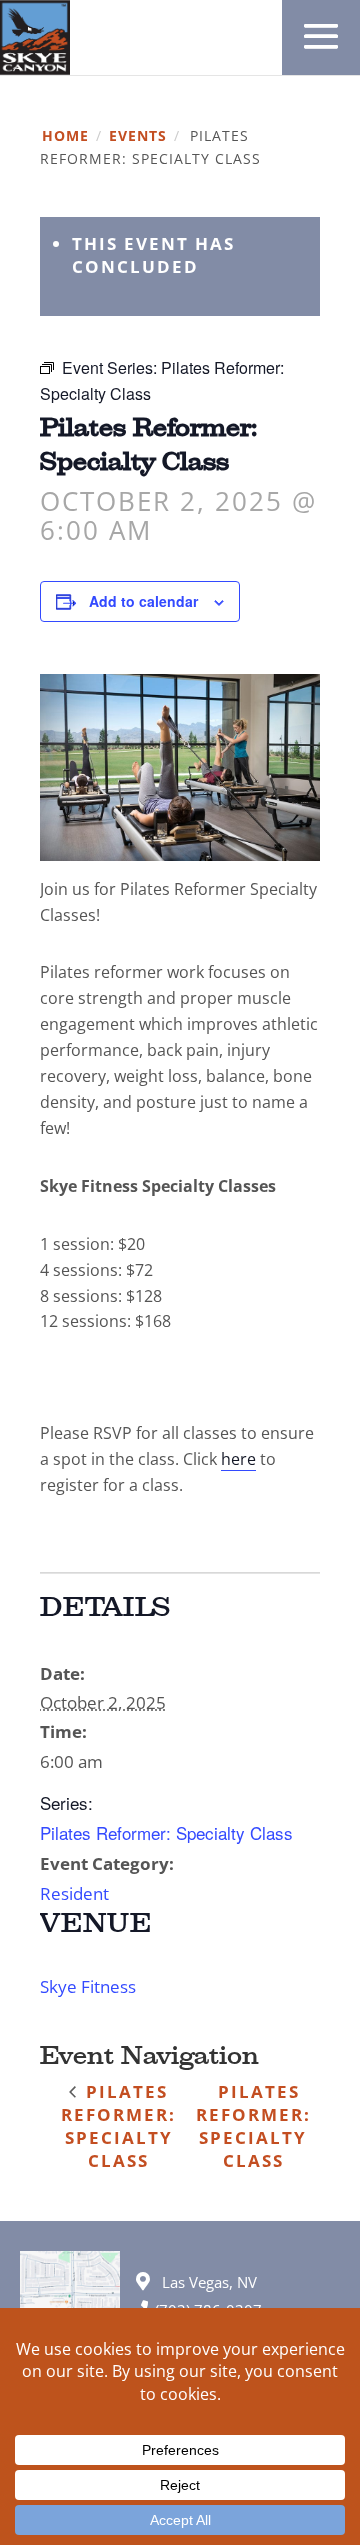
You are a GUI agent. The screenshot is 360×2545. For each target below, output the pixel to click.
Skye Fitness (88, 1986)
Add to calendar (143, 601)
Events (138, 136)
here (238, 1459)
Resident (74, 1893)
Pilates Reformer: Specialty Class (166, 1832)
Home (65, 136)
